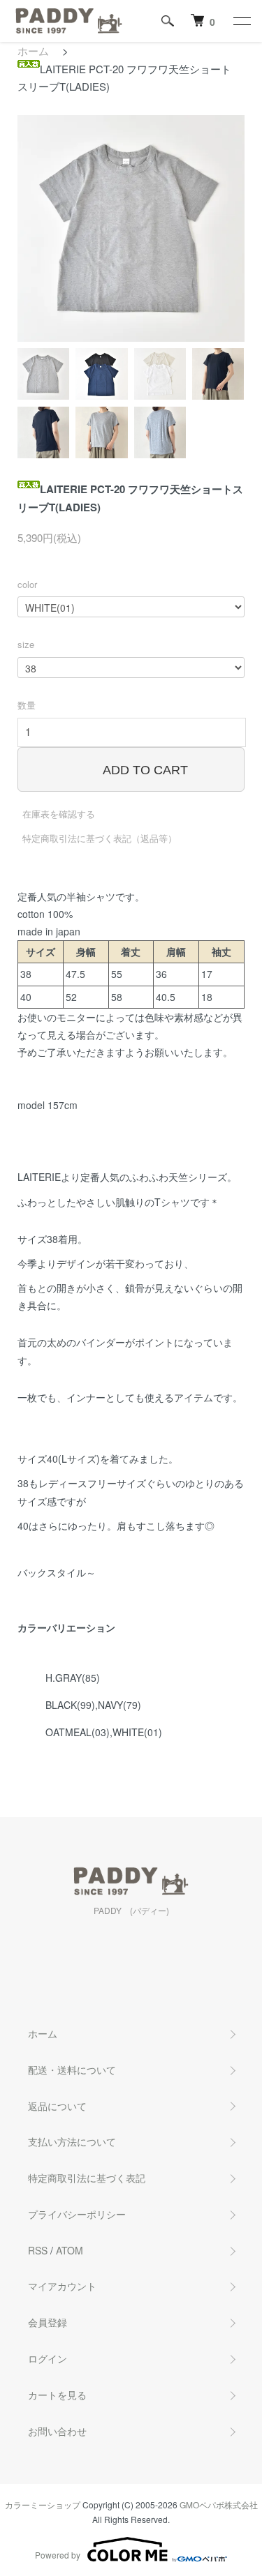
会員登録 (48, 2322)
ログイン (48, 2358)
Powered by (58, 2555)
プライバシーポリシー (77, 2214)
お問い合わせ (57, 2431)
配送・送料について (72, 2070)
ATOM (70, 2250)
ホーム (33, 51)
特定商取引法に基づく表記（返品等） (100, 838)
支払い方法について (72, 2141)
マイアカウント (62, 2286)
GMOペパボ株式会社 (219, 2505)
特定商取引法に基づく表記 (87, 2178)
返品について (57, 2106)
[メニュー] (241, 21)
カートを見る (57, 2395)
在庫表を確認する (59, 814)
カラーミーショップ (43, 2505)
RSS (38, 2250)
